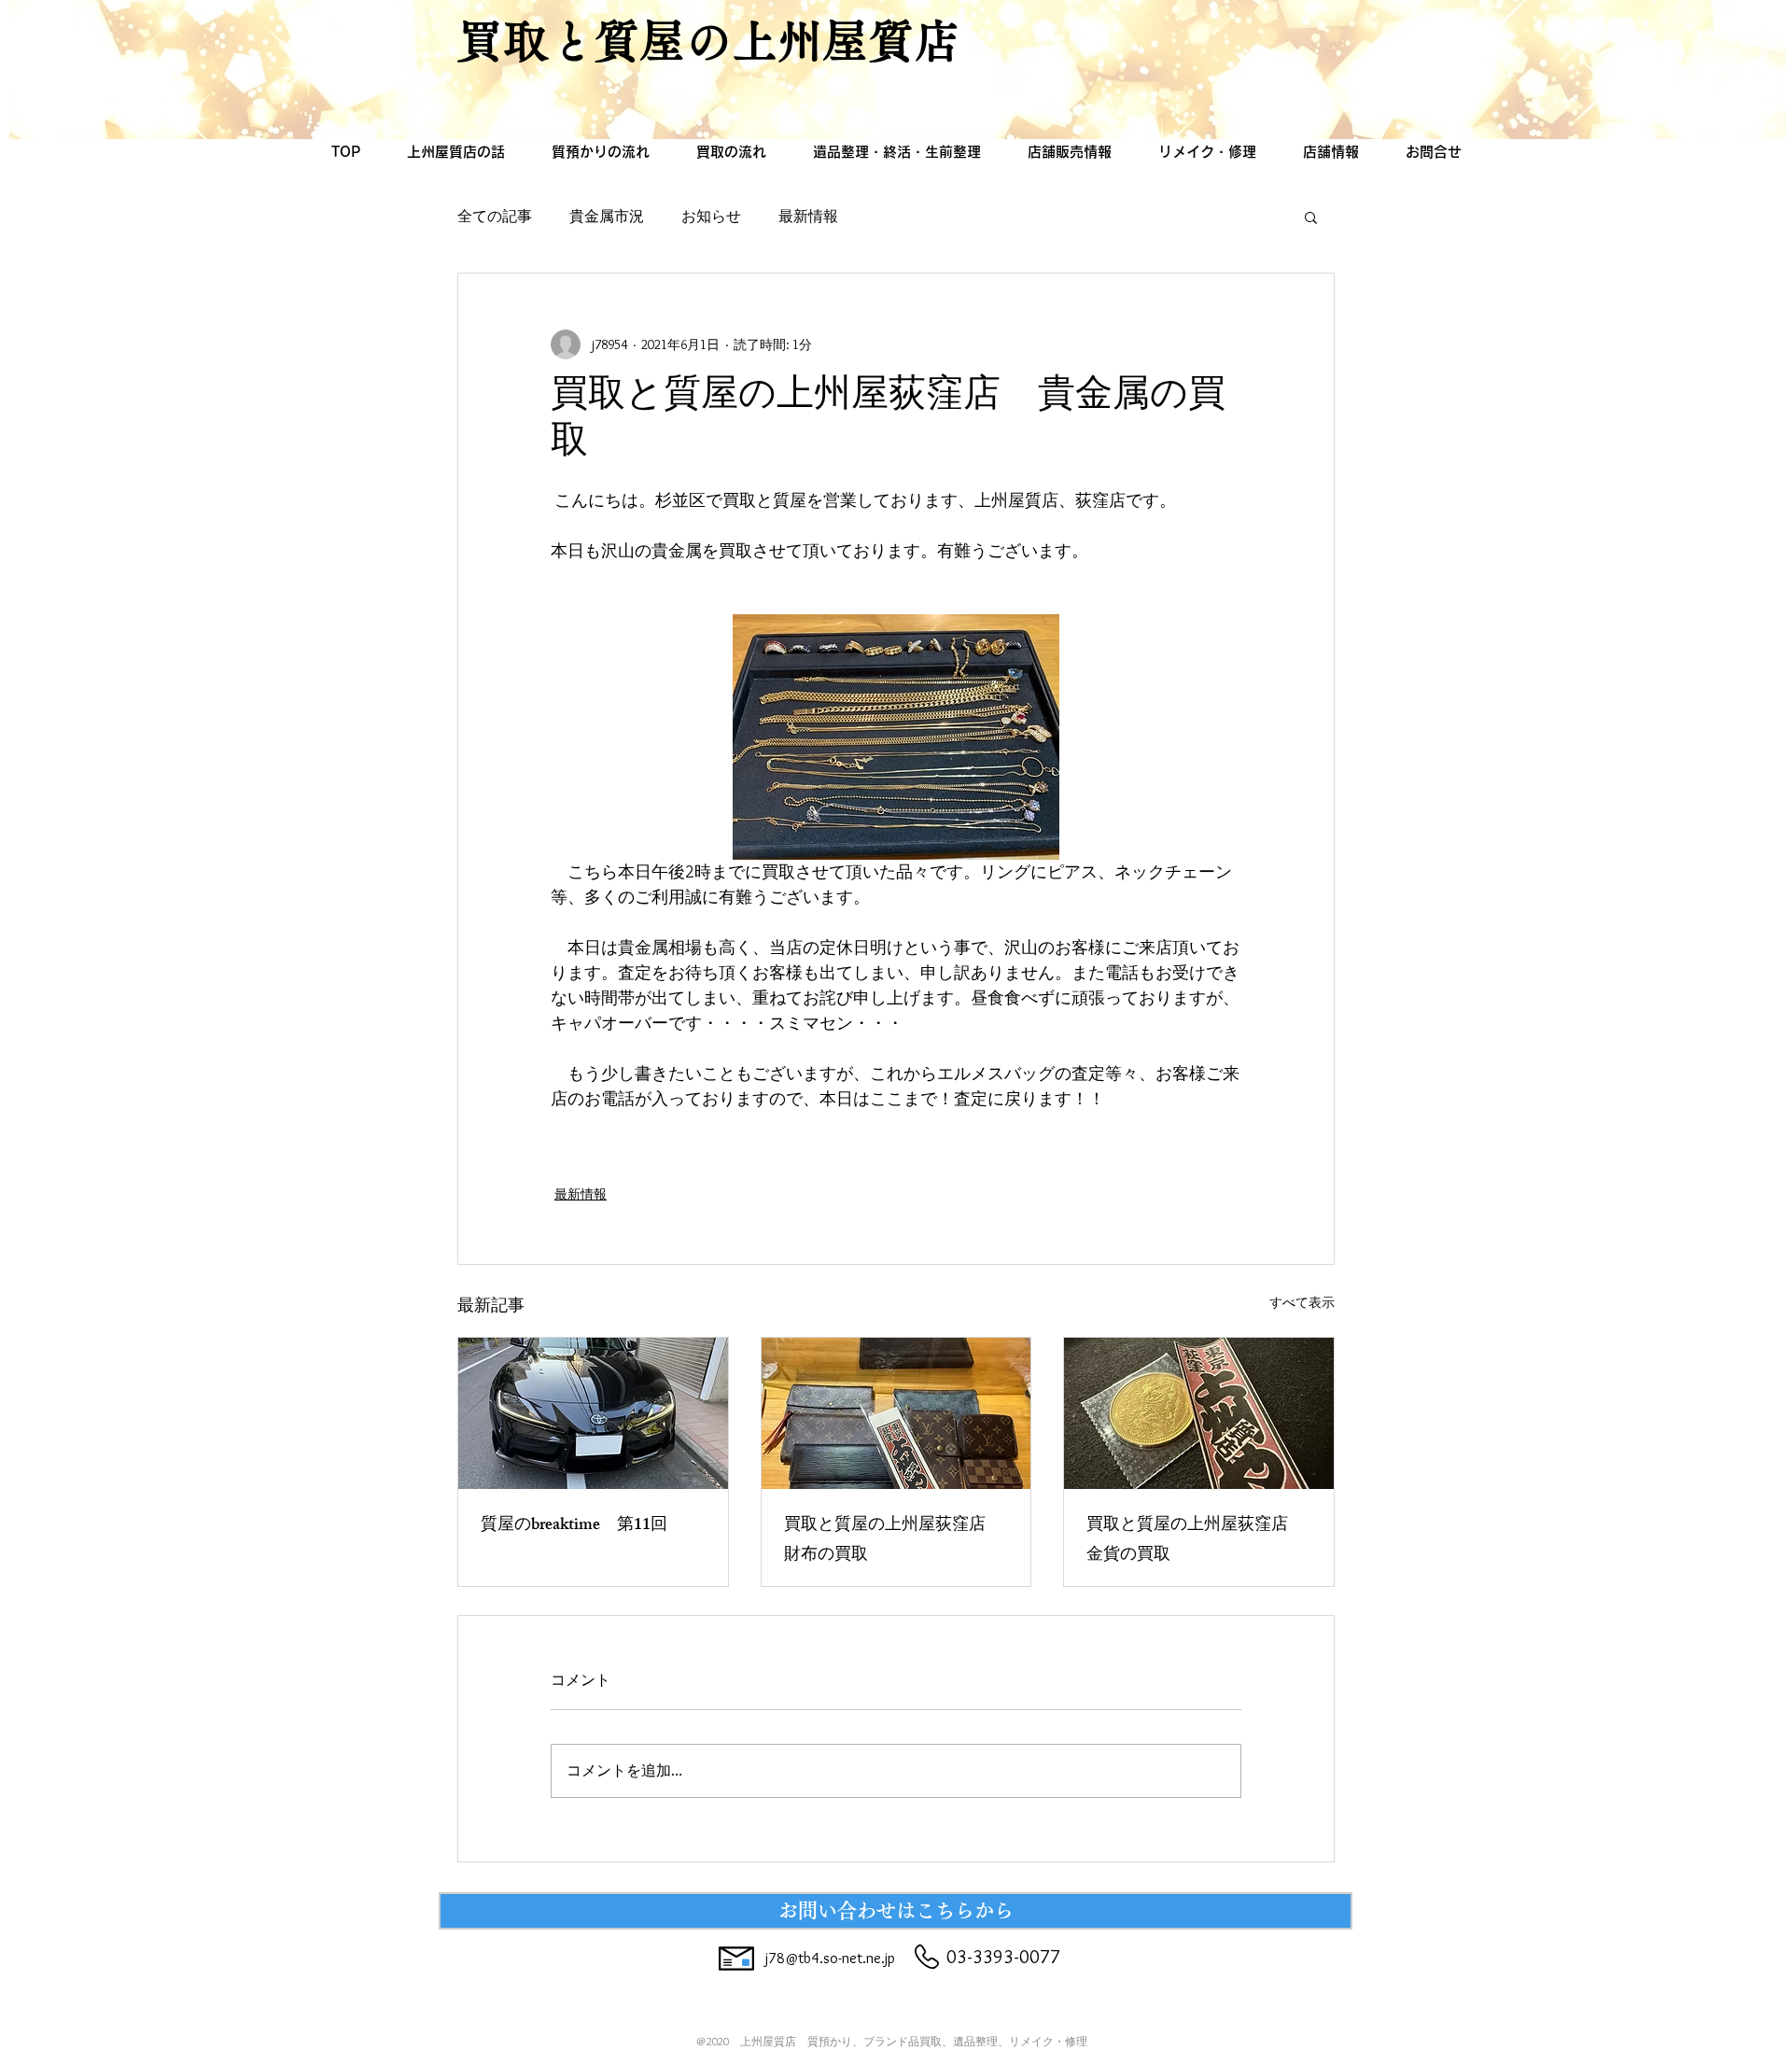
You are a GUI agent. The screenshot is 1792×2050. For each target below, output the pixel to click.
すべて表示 (1302, 1302)
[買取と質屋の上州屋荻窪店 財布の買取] (896, 1413)
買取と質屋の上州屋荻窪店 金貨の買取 (1196, 1541)
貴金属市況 (607, 216)
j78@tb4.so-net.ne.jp (830, 1958)
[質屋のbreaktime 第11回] (593, 1413)
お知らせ (711, 216)
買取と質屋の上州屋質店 (709, 41)
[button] (1311, 217)
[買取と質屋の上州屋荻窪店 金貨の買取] (1199, 1413)
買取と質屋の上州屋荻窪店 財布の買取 (893, 1541)
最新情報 (808, 216)
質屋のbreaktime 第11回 (574, 1526)
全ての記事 (495, 216)
